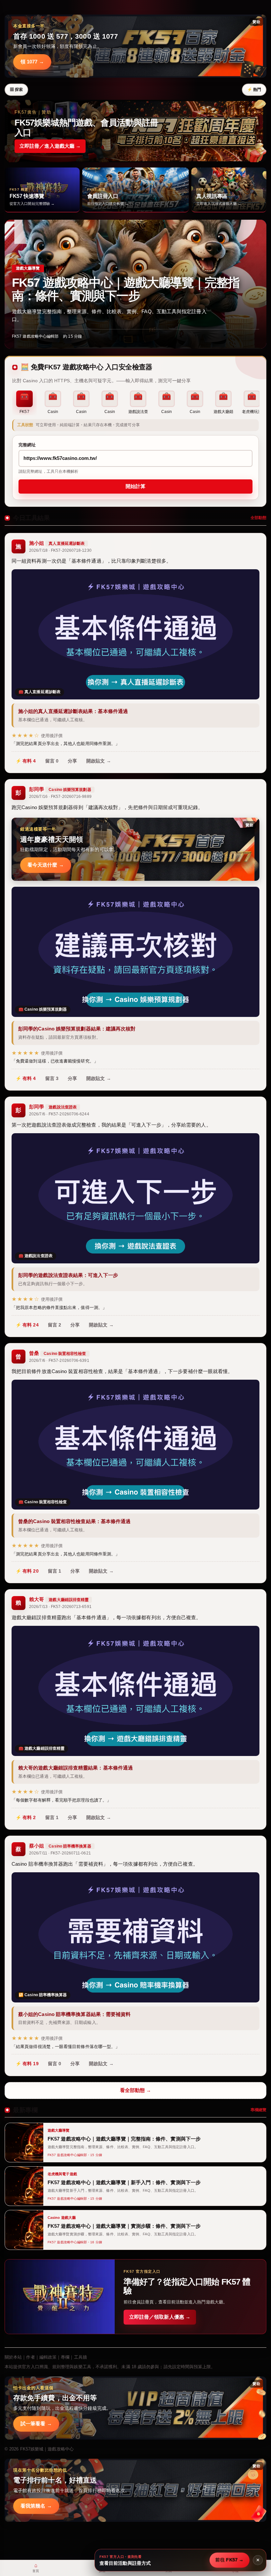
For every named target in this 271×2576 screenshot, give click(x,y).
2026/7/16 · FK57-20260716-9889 (60, 797)
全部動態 (258, 518)
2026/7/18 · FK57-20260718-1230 (60, 550)
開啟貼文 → (99, 761)
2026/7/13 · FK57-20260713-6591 (60, 1607)
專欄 (65, 2357)
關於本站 (13, 2357)
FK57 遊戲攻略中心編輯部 (35, 336)
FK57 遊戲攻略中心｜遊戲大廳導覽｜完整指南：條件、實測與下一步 (126, 289)
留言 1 (55, 1571)
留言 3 (52, 1078)
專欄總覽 (258, 2110)
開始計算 (135, 486)
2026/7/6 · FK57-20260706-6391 (59, 1361)
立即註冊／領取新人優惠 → (160, 2317)
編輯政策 (48, 2357)
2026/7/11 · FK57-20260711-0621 (60, 1853)
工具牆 (80, 2357)
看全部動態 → (136, 2090)
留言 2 (55, 1325)
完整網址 (27, 445)
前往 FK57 (230, 2560)
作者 (30, 2357)
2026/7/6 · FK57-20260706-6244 (59, 1114)
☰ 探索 (16, 90)
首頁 (36, 2568)
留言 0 (52, 761)
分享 (72, 761)
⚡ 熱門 (254, 90)
